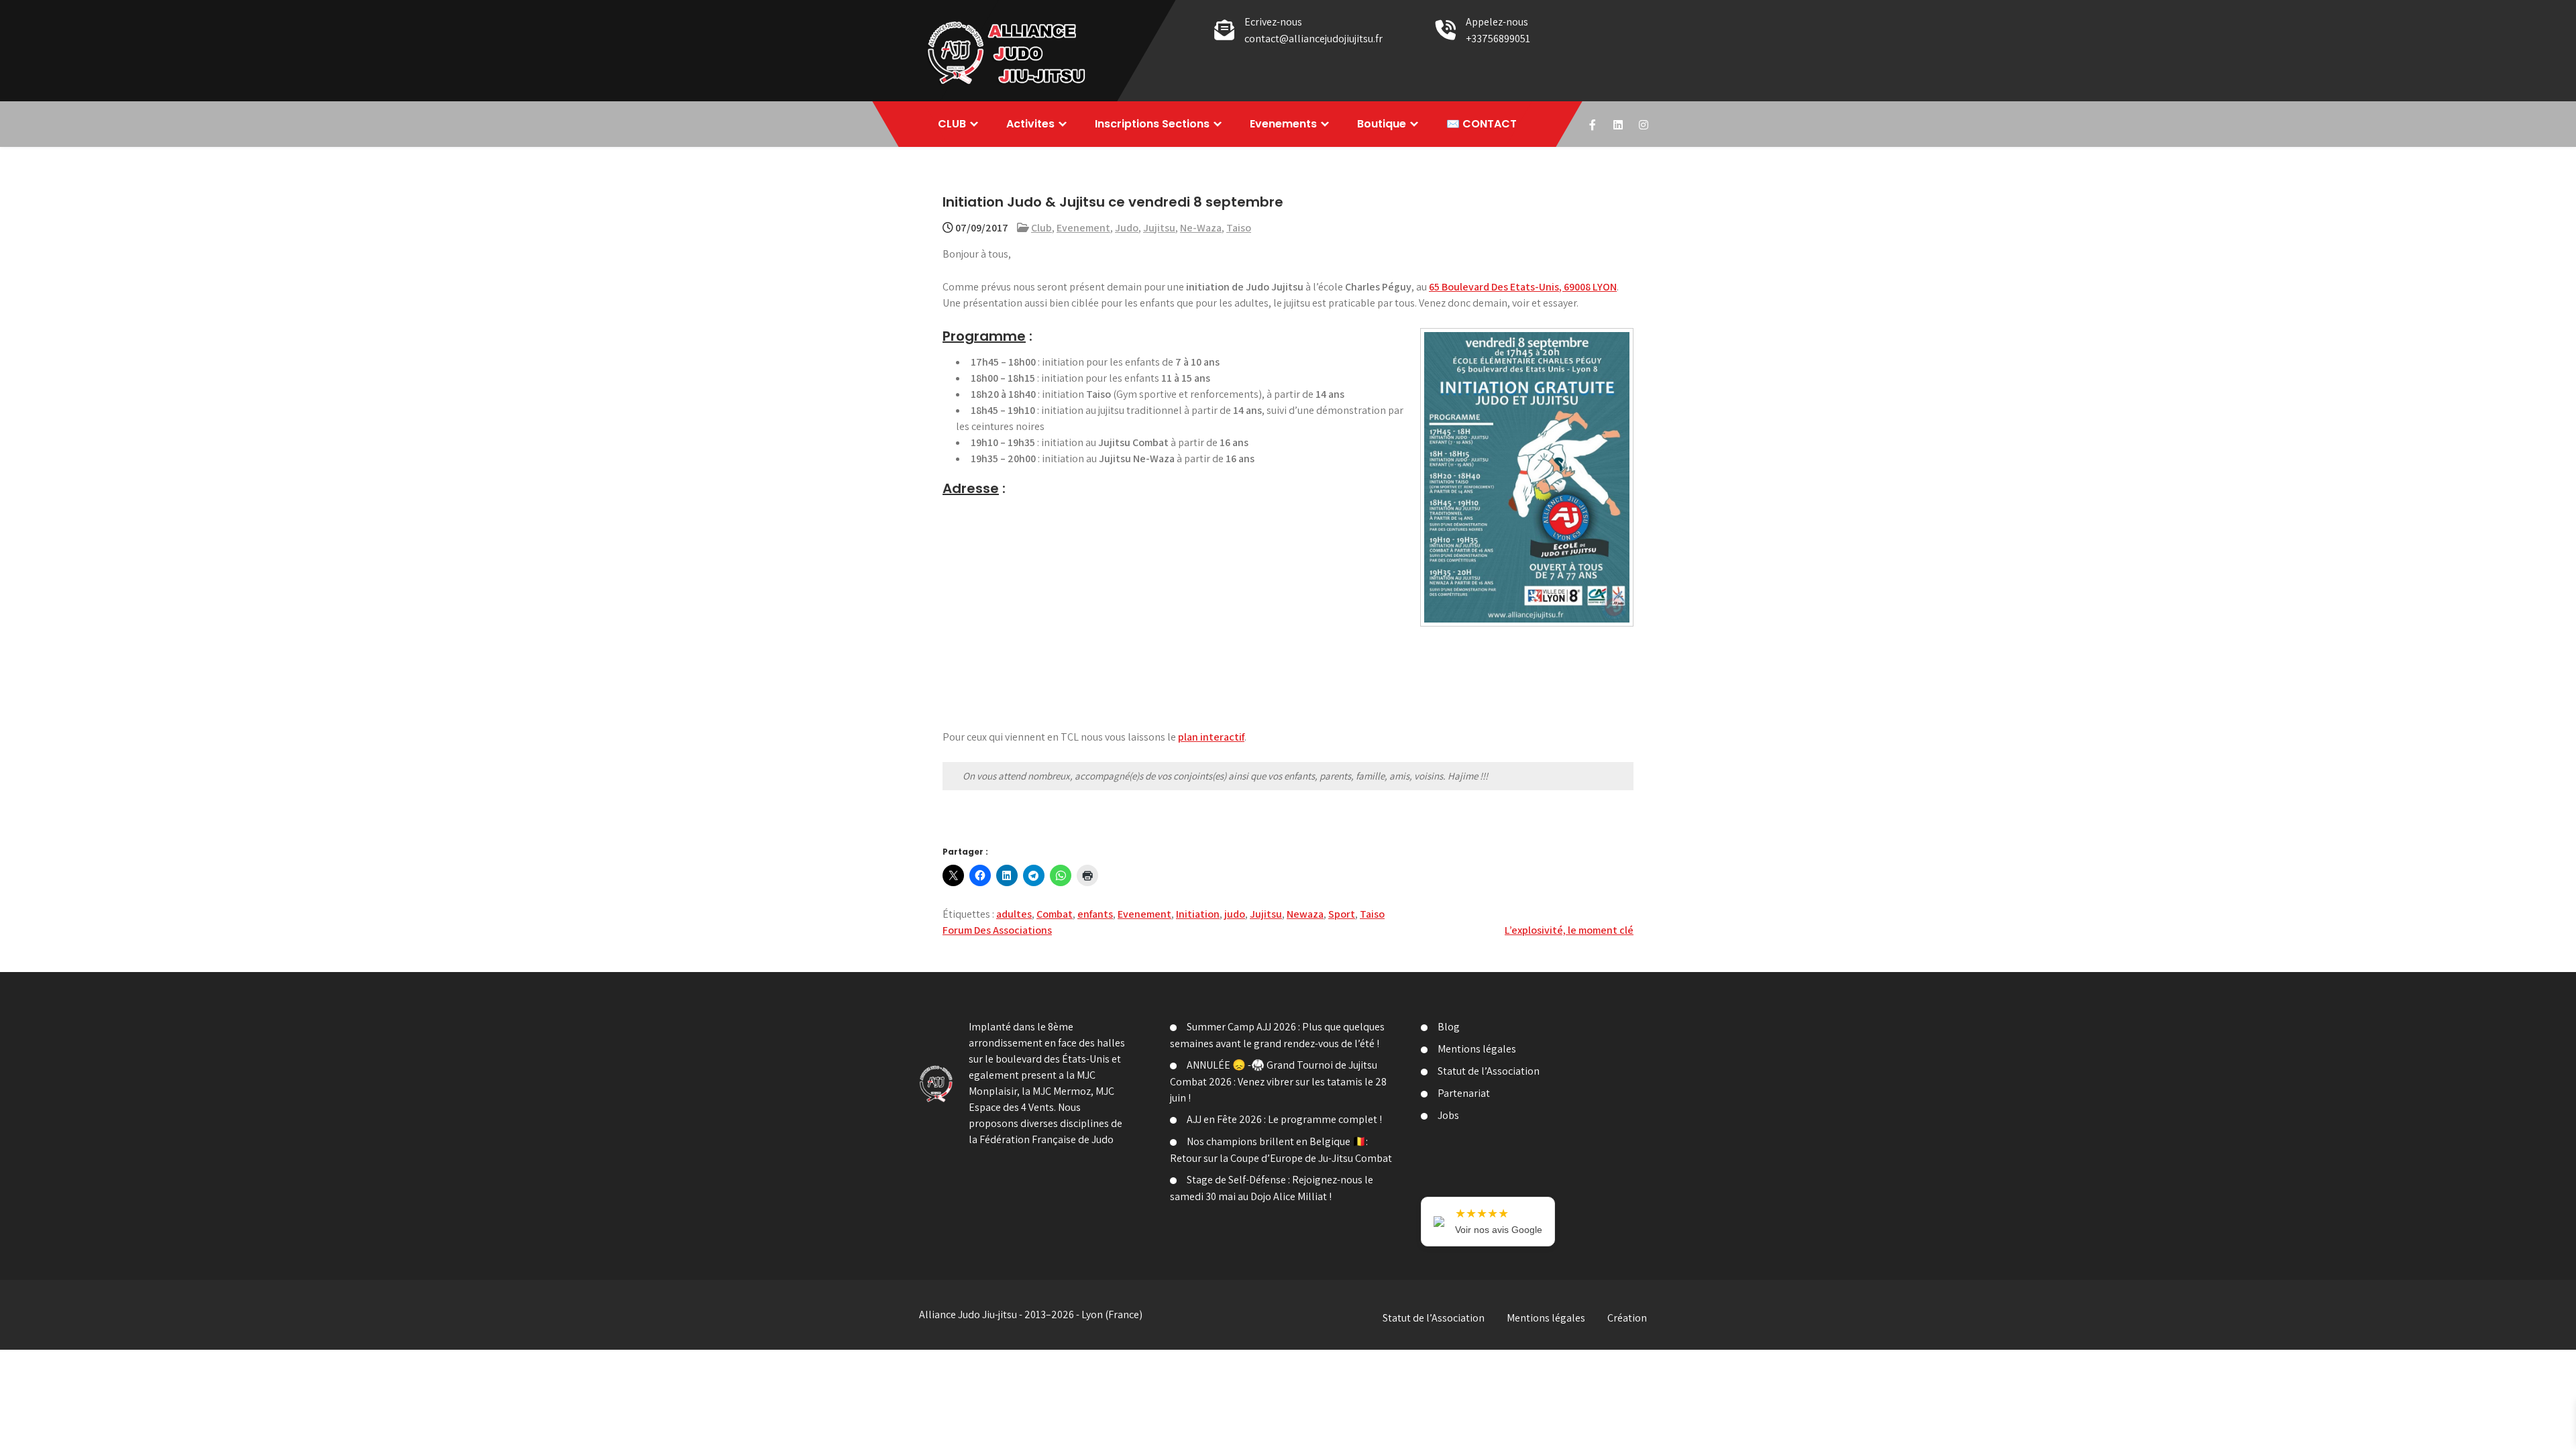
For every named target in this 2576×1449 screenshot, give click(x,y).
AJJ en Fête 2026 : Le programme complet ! (1284, 1119)
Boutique (1382, 124)
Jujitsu (1159, 228)
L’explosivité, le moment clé (1569, 930)
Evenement (1083, 228)
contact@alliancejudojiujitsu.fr (1313, 39)
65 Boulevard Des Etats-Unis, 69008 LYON (1523, 287)
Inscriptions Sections (1152, 124)
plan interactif (1211, 737)
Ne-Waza (1201, 228)
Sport (1342, 914)
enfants (1095, 914)
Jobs (1448, 1115)
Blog (1449, 1027)
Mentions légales (1477, 1049)
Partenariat (1464, 1093)
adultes (1014, 914)
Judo (1127, 228)
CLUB (952, 124)
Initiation (1198, 914)
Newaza (1305, 914)
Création (1627, 1318)
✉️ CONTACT (1482, 124)
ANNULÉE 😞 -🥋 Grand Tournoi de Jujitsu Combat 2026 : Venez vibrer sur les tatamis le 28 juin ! (1278, 1081)
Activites (1030, 124)
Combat (1055, 914)
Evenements (1283, 124)
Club (1041, 228)
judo (1235, 914)
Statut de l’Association (1489, 1071)
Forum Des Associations (997, 930)
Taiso (1239, 228)
